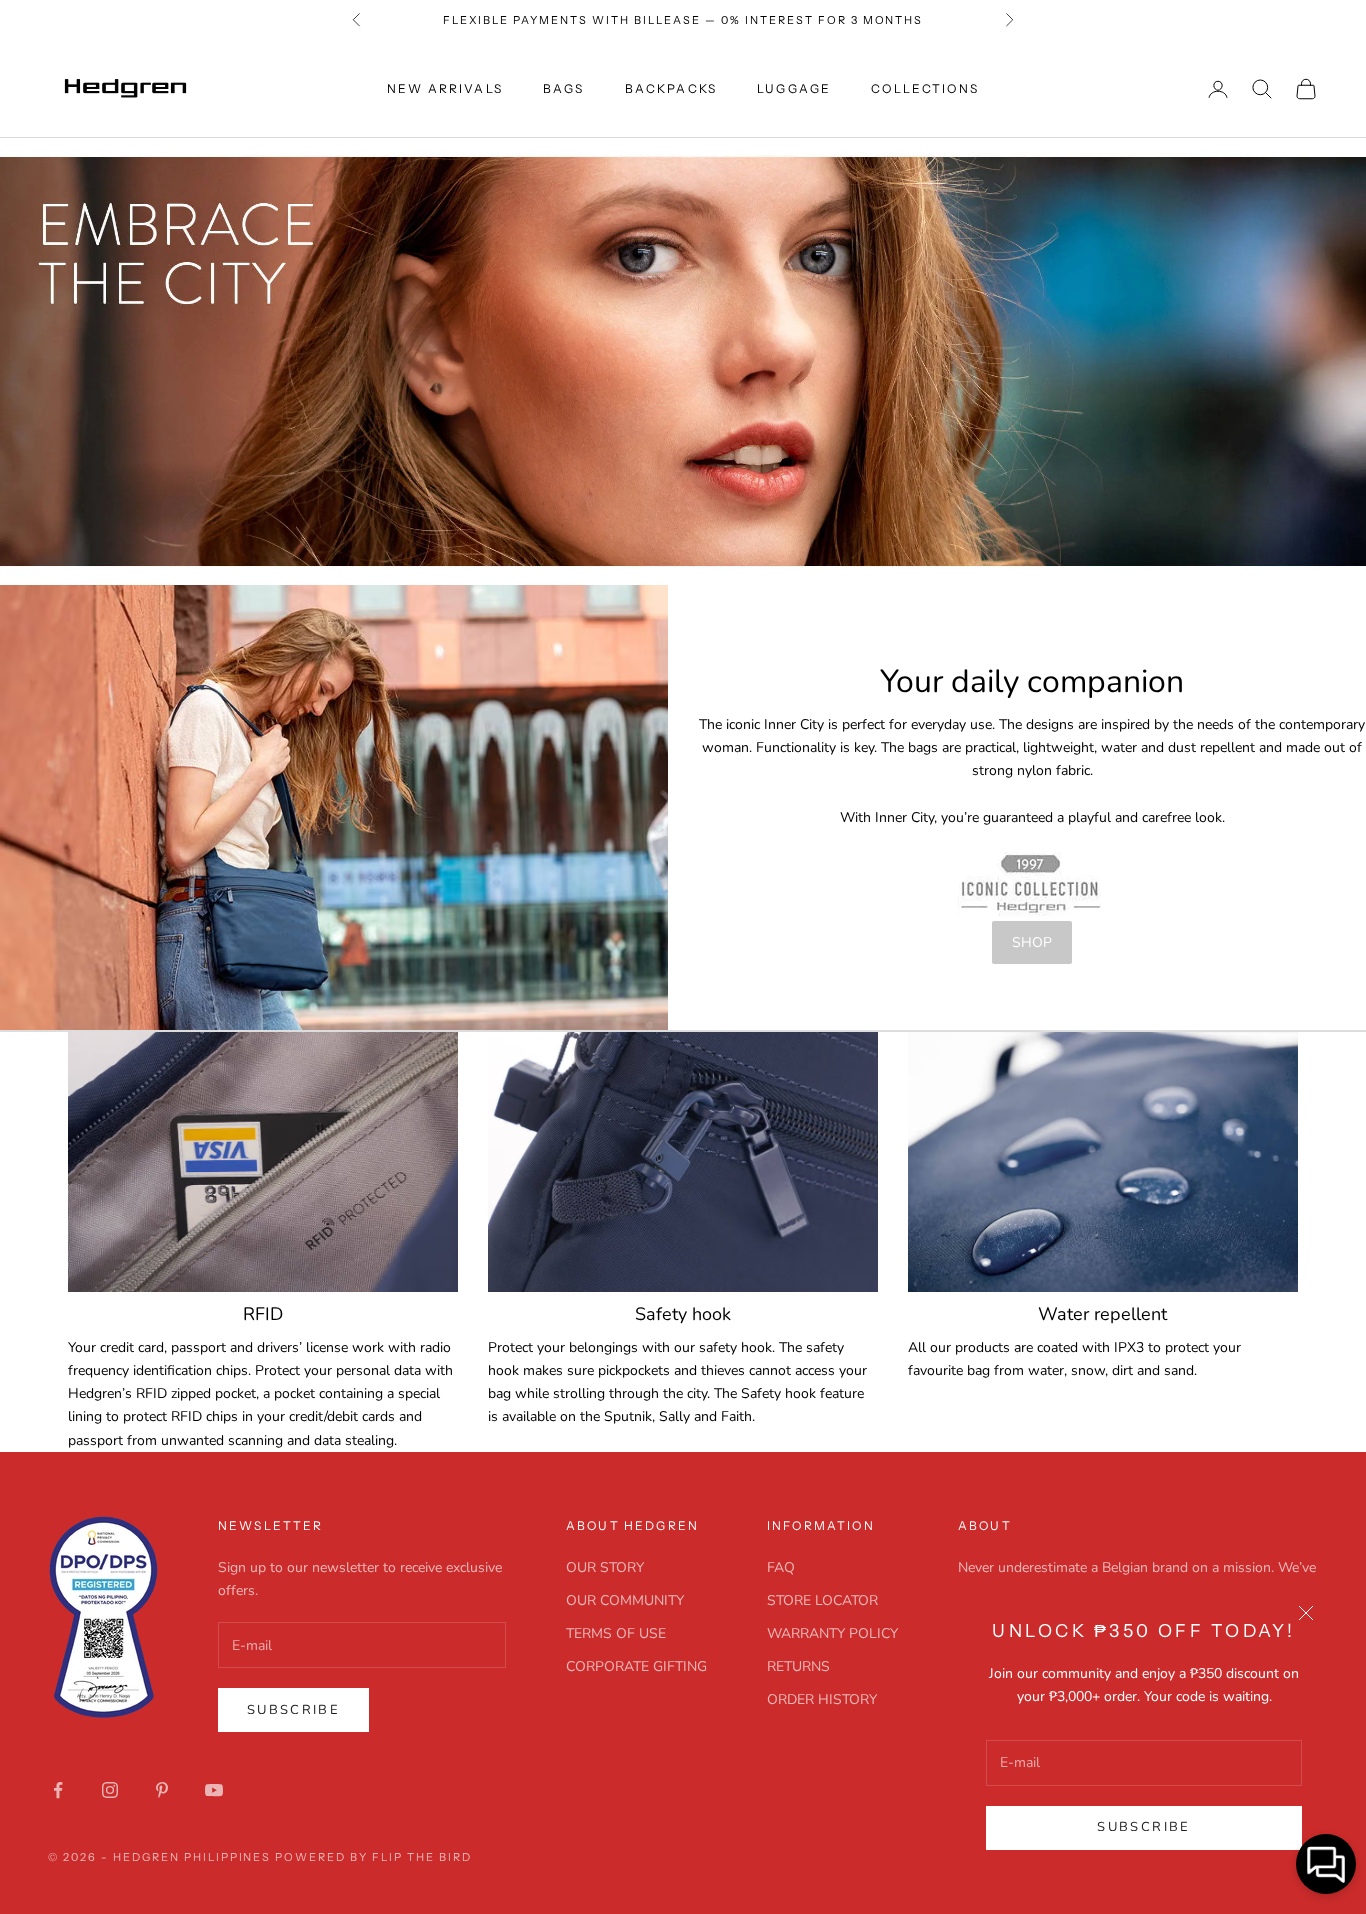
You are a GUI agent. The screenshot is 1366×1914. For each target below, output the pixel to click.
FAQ (781, 1567)
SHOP (1032, 942)
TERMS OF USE (616, 1633)
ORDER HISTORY (822, 1699)
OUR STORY (605, 1567)
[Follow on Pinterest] (162, 1790)
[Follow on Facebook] (58, 1790)
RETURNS (798, 1666)
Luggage (794, 88)
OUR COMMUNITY (625, 1600)
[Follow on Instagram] (110, 1790)
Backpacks (671, 88)
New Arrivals (445, 88)
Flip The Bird (422, 1857)
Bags (564, 88)
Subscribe (1143, 1827)
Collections (925, 88)
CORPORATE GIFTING (636, 1666)
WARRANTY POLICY (832, 1633)
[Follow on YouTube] (214, 1790)
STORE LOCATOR (822, 1600)
